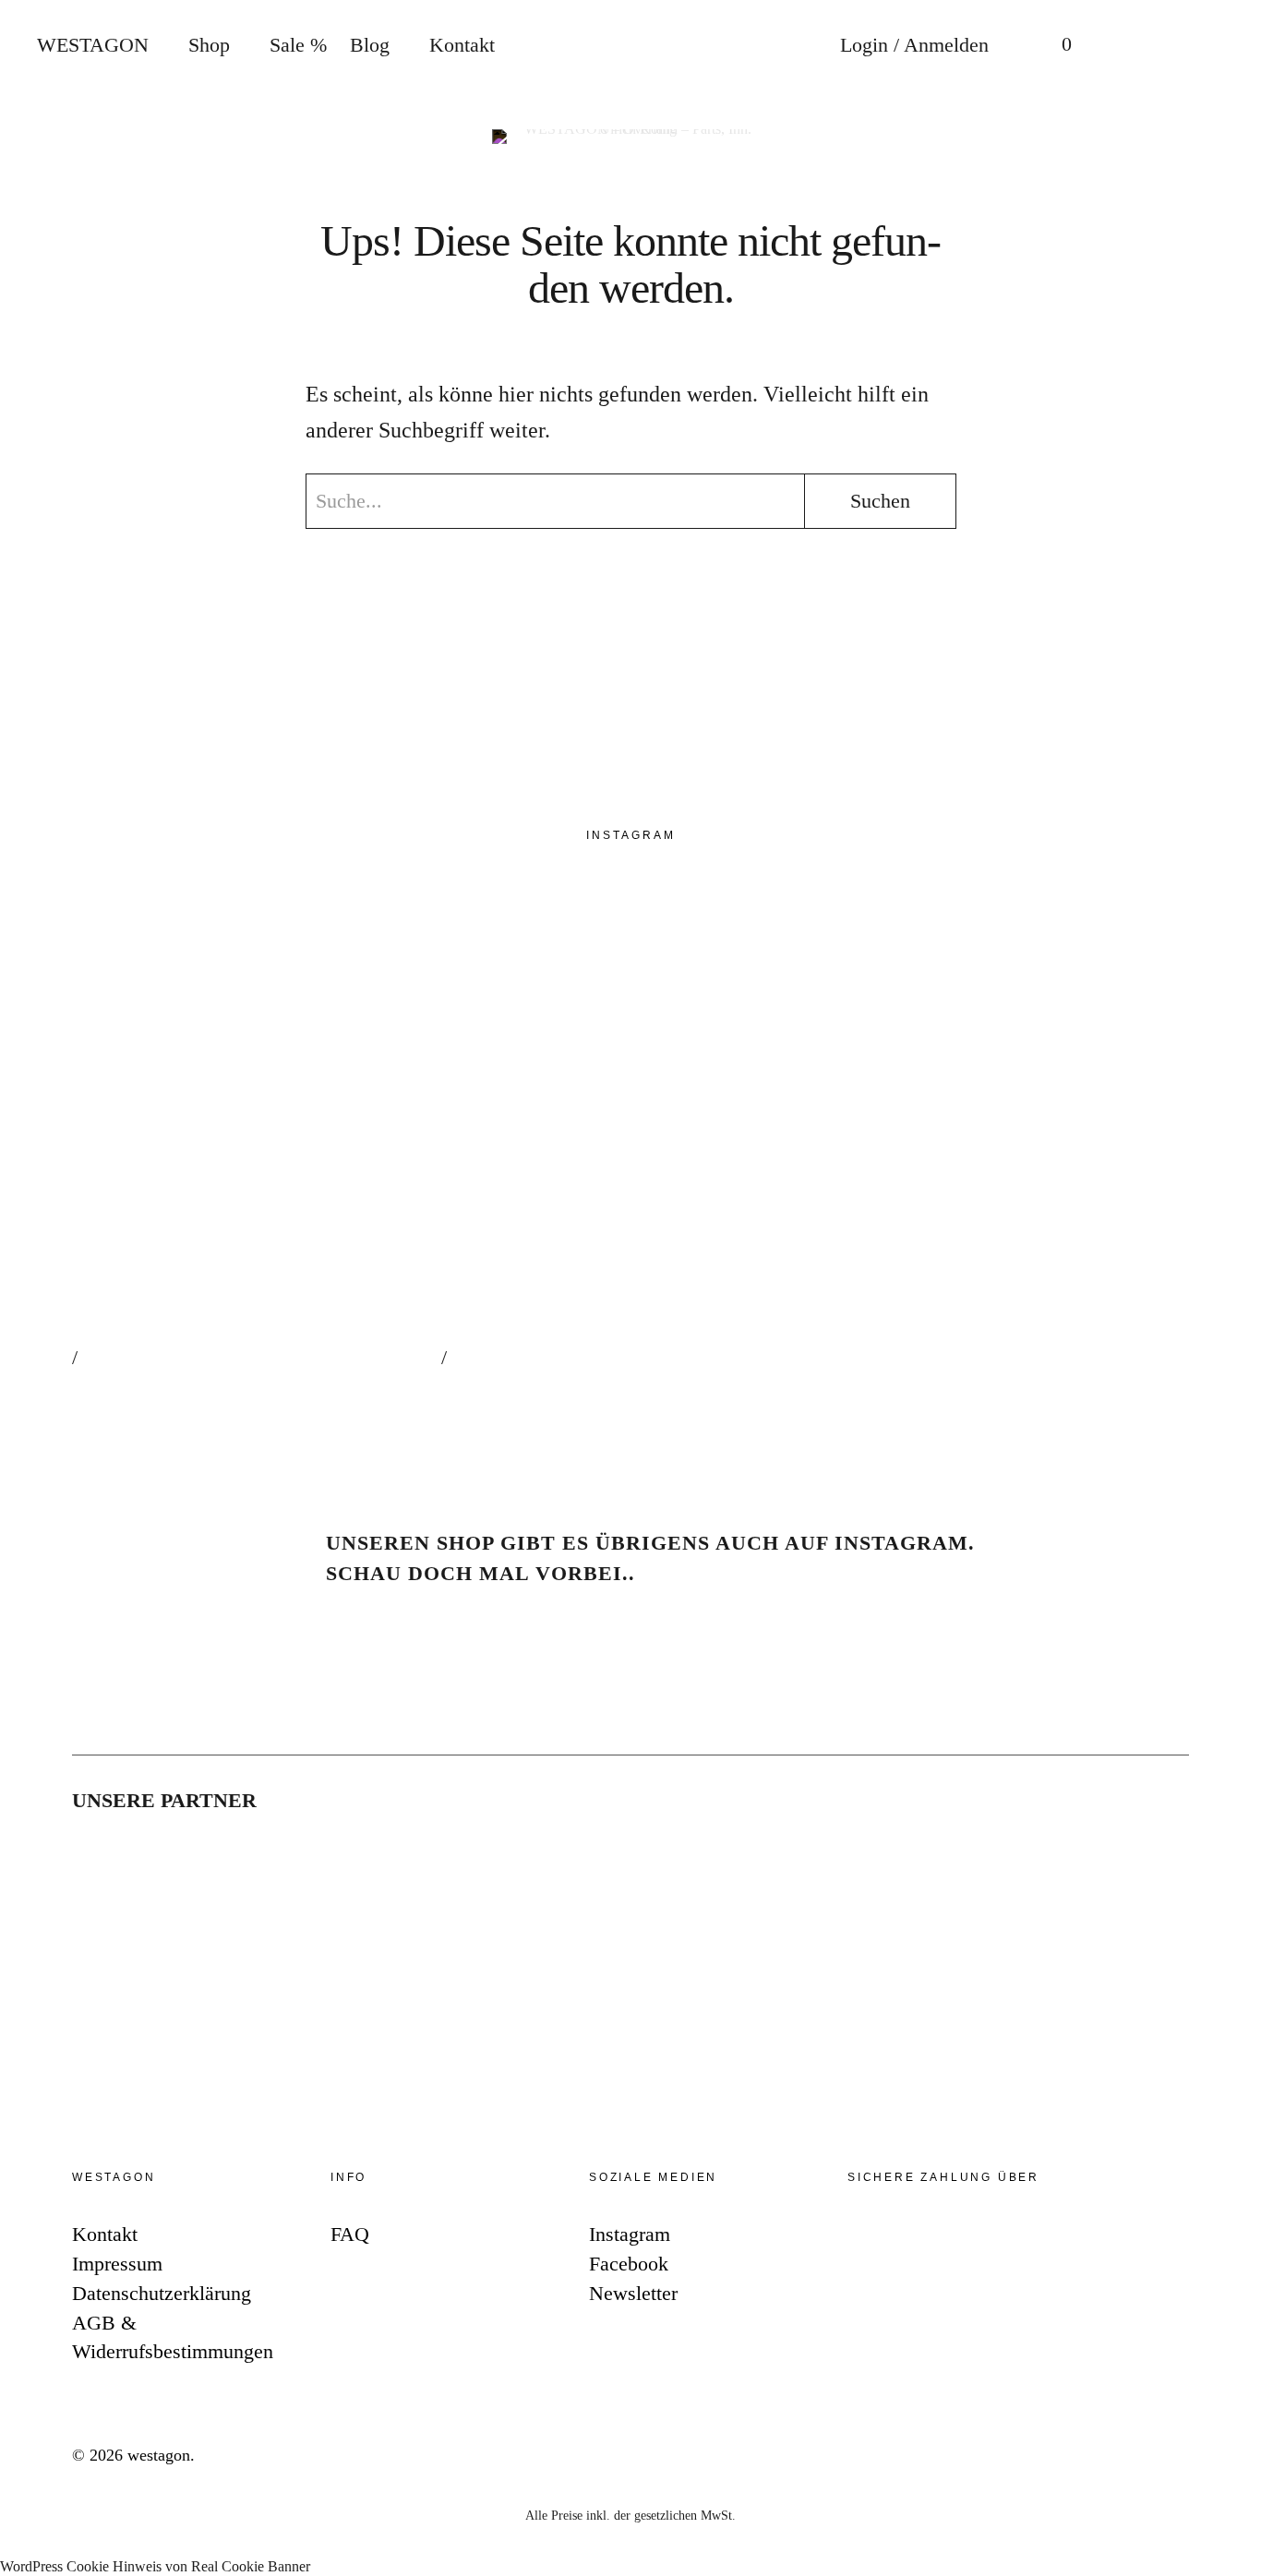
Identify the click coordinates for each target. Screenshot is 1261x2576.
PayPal (871, 2238)
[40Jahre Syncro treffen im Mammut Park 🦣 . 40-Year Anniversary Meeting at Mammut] (626, 1157)
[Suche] (1127, 46)
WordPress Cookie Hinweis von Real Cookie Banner (155, 2566)
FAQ (350, 2234)
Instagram (1228, 1226)
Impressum (117, 2264)
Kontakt (462, 45)
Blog (370, 45)
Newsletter (1228, 1337)
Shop (209, 45)
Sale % (298, 45)
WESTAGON (93, 45)
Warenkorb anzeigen (1053, 46)
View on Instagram (145, 1387)
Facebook (1228, 1282)
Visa (1038, 2238)
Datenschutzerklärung (162, 2293)
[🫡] (995, 1157)
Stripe (927, 2238)
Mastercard (982, 2238)
